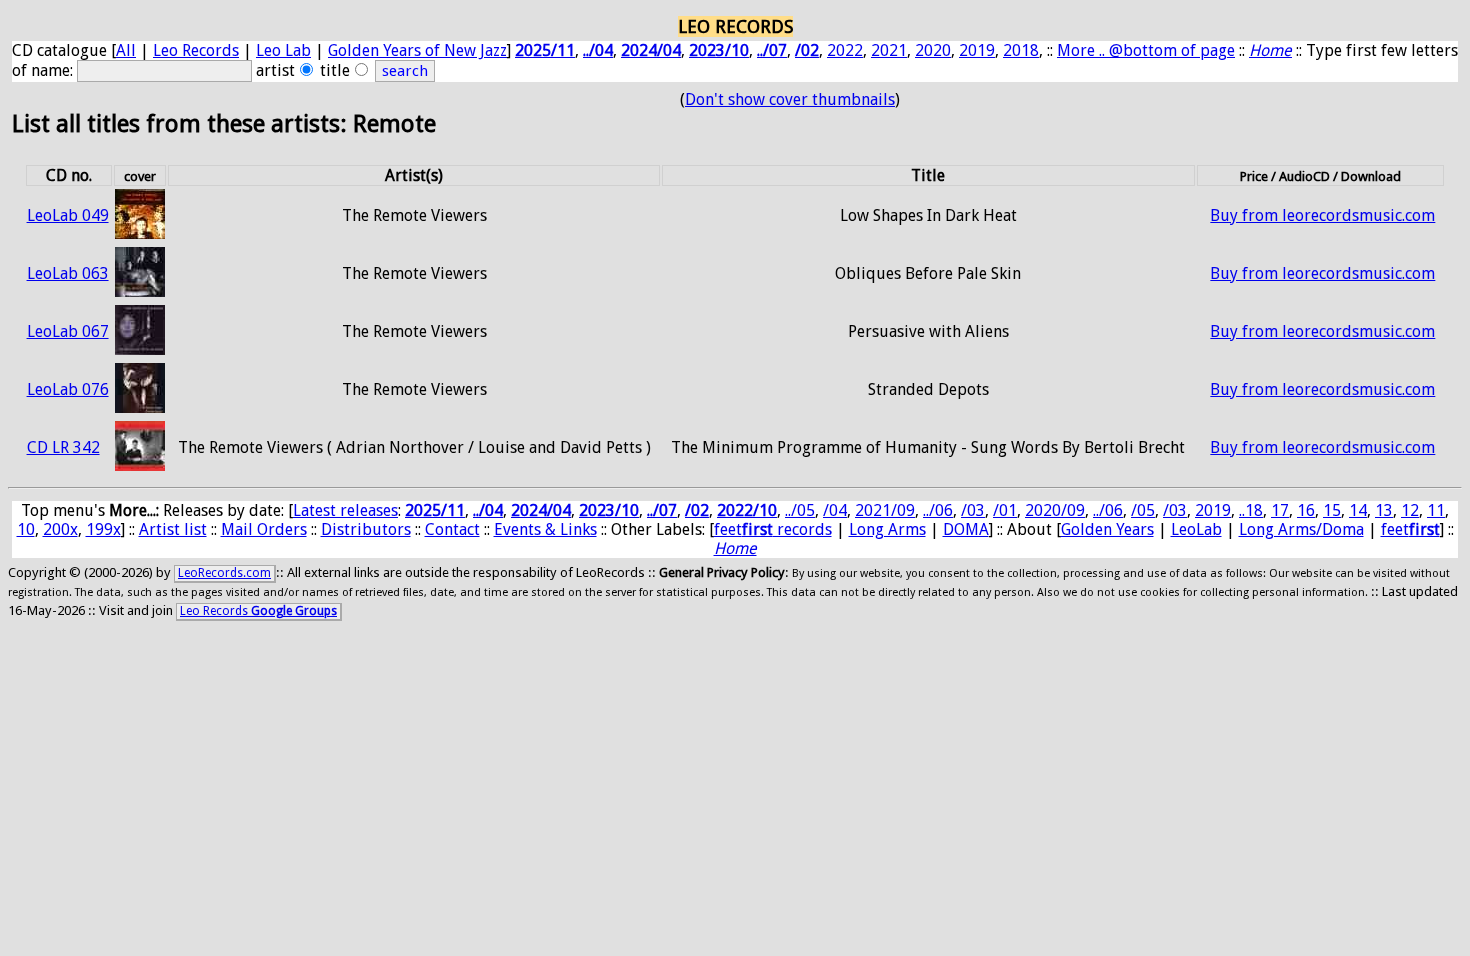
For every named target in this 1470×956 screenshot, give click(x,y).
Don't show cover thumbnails (790, 99)
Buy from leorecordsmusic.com (1322, 215)
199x (103, 529)
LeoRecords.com (224, 573)
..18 (1251, 510)
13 (1384, 510)
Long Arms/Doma (1301, 529)
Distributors (366, 529)
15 (1332, 510)
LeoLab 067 (68, 331)
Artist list (173, 529)
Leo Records (196, 50)
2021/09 (885, 510)
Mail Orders (264, 529)
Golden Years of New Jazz (417, 50)
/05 (1143, 510)
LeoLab (1196, 529)
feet (1410, 529)
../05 (800, 510)
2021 (889, 50)
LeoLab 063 (68, 273)
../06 (938, 510)
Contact (452, 529)
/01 (1005, 510)
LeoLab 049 (68, 215)
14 (1358, 510)
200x (60, 529)
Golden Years (1107, 529)
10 (26, 529)
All (126, 50)
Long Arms (887, 529)
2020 (933, 50)
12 (1410, 510)
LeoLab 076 (68, 389)
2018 (1021, 50)
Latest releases (345, 510)
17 (1280, 510)
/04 (835, 510)
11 (1436, 510)
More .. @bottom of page (1146, 50)
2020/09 (1055, 510)
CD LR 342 (63, 447)
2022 (845, 50)
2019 (977, 50)
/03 (973, 510)
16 (1306, 510)
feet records (773, 529)
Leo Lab (283, 50)
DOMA (966, 529)
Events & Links (545, 529)
